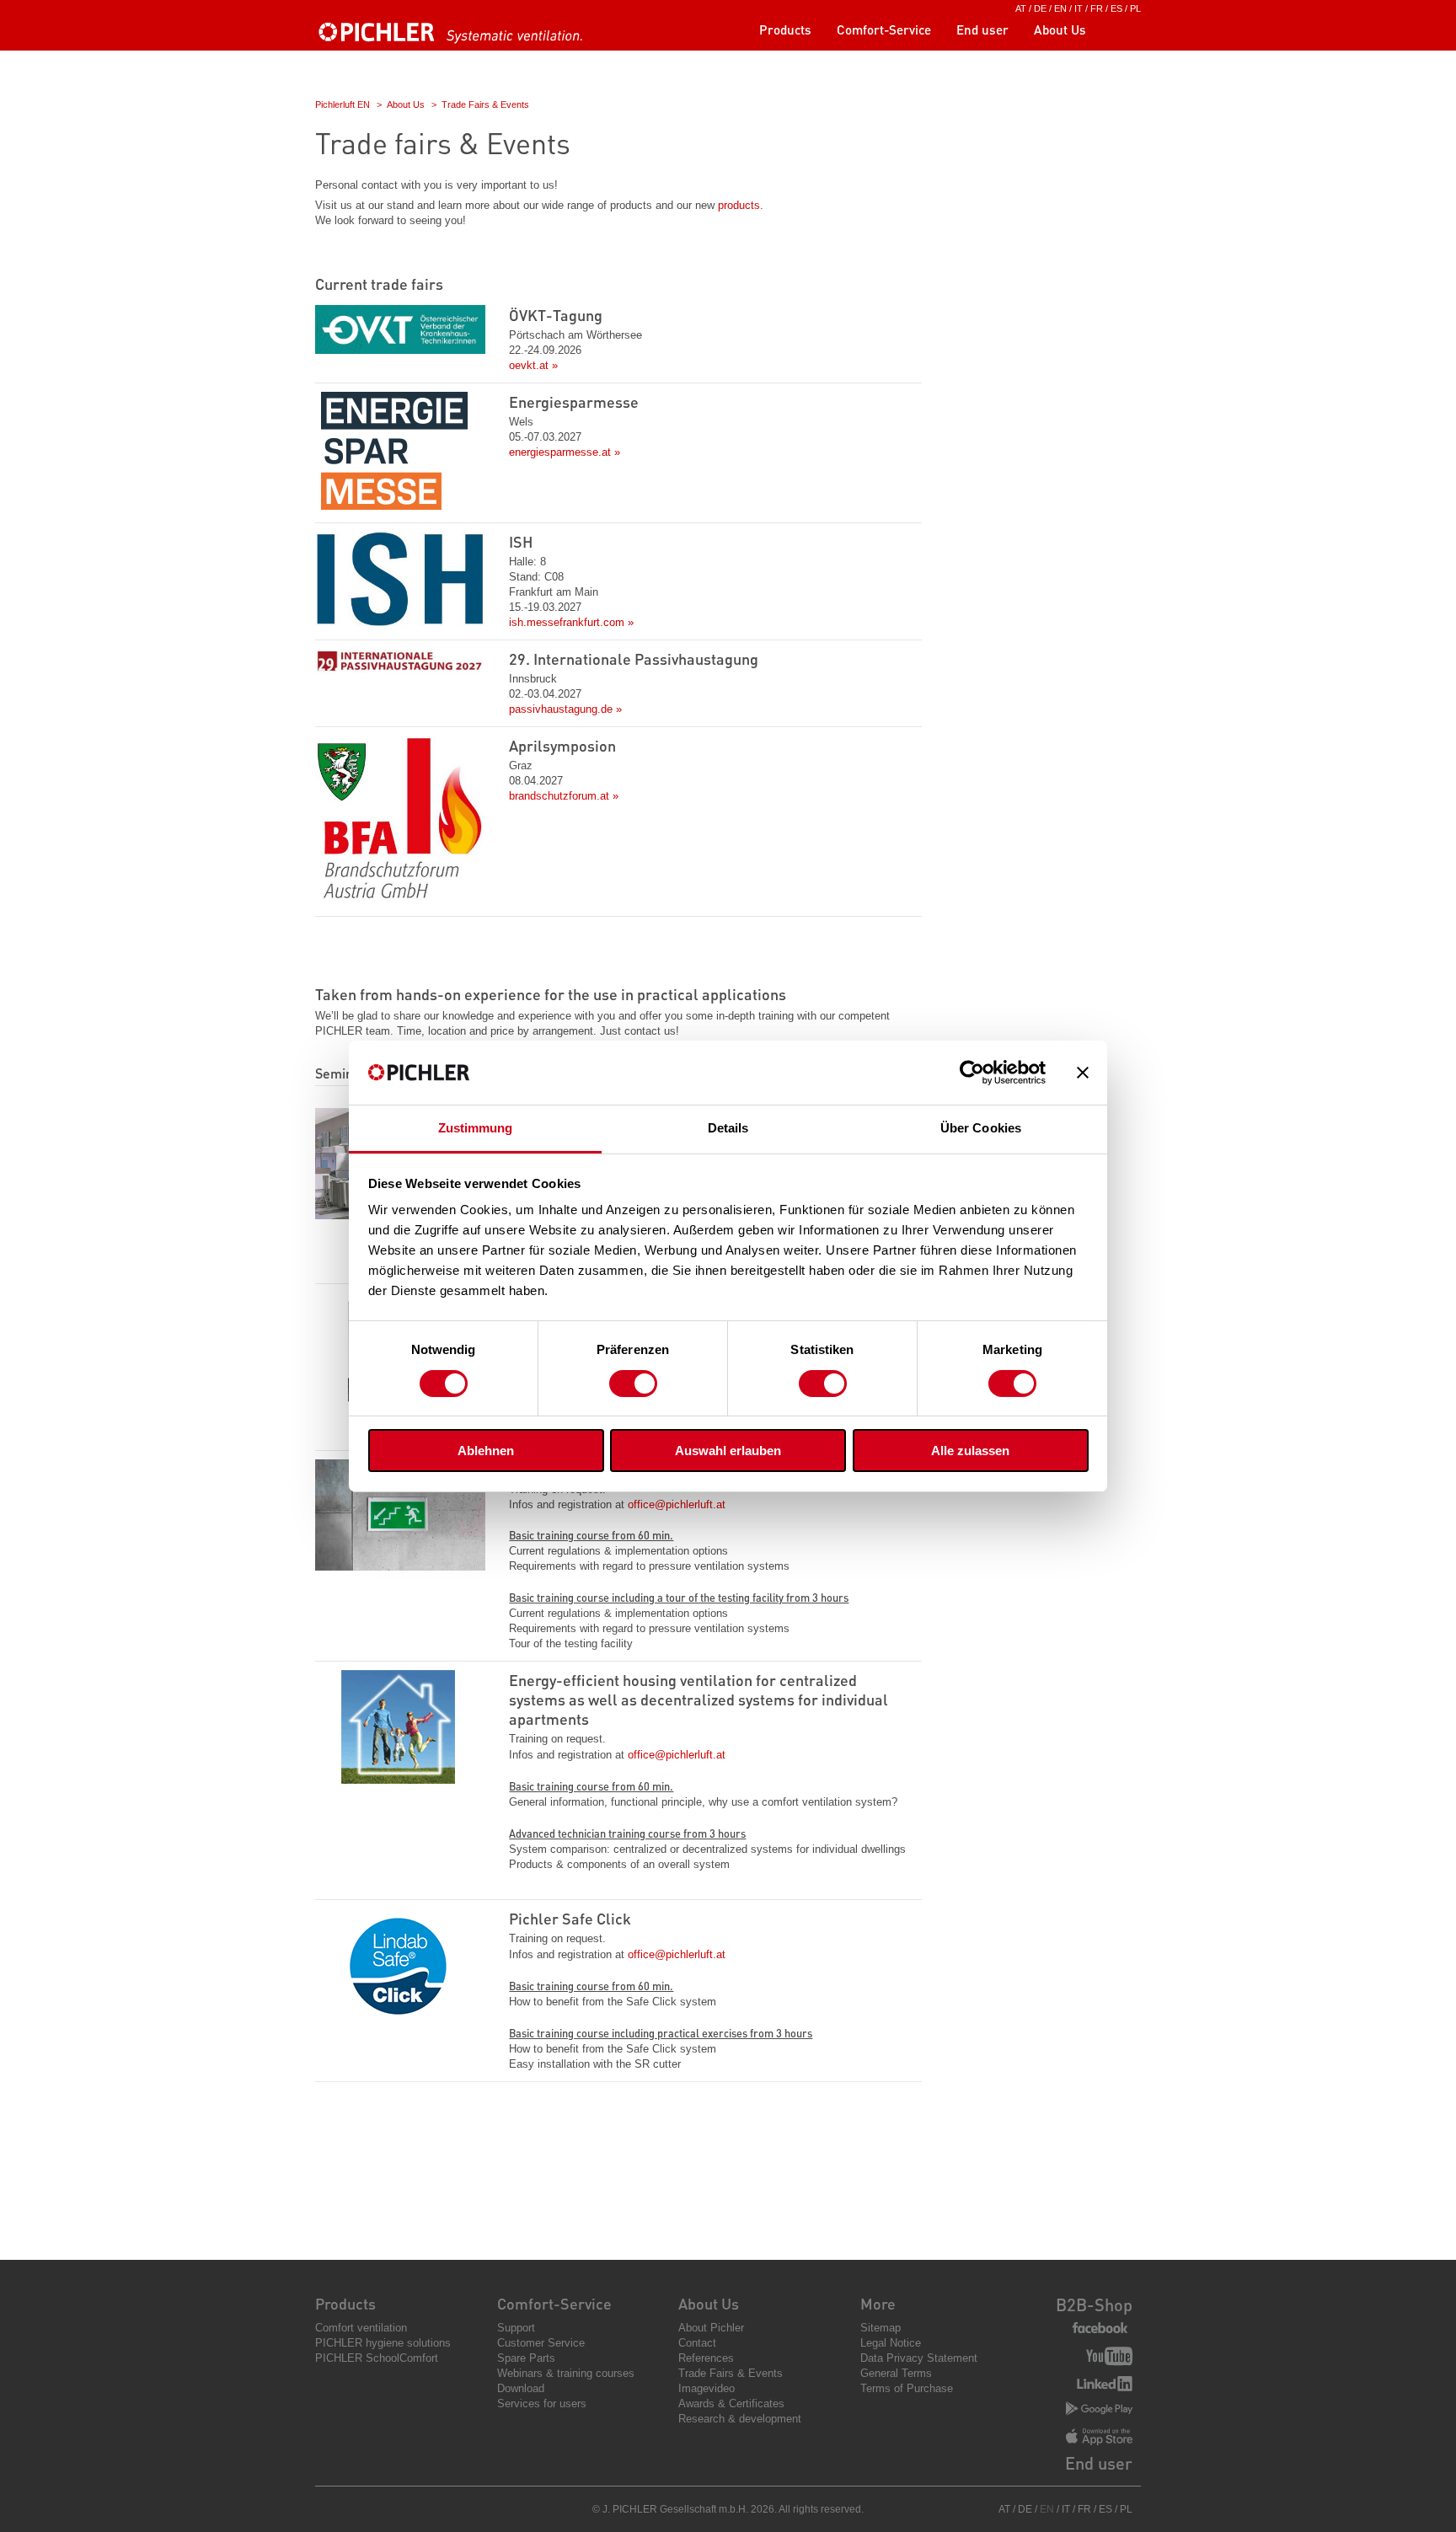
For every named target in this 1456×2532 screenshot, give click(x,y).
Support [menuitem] (516, 2328)
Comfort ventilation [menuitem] (361, 2328)
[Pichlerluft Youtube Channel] (1109, 2358)
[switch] (633, 1384)
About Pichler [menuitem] (711, 2328)
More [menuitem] (878, 2303)
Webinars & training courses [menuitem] (566, 2373)
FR (1097, 8)
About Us (406, 104)
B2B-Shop (1094, 2304)
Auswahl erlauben (728, 1451)
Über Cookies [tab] (981, 1128)
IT (1079, 8)
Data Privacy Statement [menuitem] (919, 2358)
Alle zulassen (970, 1451)
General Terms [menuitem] (896, 2373)
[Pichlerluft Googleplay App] (1099, 2409)
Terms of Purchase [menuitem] (907, 2388)
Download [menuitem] (521, 2388)
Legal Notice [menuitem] (891, 2343)
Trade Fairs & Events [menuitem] (731, 2373)
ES (1116, 8)
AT (1021, 8)
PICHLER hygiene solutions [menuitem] (383, 2343)
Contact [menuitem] (697, 2343)
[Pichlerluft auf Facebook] (1100, 2329)
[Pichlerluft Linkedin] (1105, 2385)
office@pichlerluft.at (677, 1504)
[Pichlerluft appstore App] (1099, 2438)
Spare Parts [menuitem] (526, 2358)
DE (1040, 8)
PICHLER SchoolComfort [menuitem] (377, 2358)
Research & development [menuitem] (740, 2419)
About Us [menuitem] (1060, 29)
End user (1099, 2463)
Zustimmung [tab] (476, 1128)
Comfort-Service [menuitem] (884, 29)
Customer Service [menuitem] (541, 2343)
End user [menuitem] (982, 29)
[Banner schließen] (1083, 1073)
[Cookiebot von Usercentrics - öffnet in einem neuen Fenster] (972, 1073)
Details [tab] (728, 1128)
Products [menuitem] (785, 29)
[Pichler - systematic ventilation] (454, 39)
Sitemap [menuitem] (881, 2328)
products (739, 205)
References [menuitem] (706, 2358)
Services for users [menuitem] (542, 2404)
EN (1060, 8)
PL (1135, 8)
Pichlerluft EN (343, 104)
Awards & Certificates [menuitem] (731, 2404)
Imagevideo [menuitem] (707, 2388)
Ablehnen (486, 1451)
